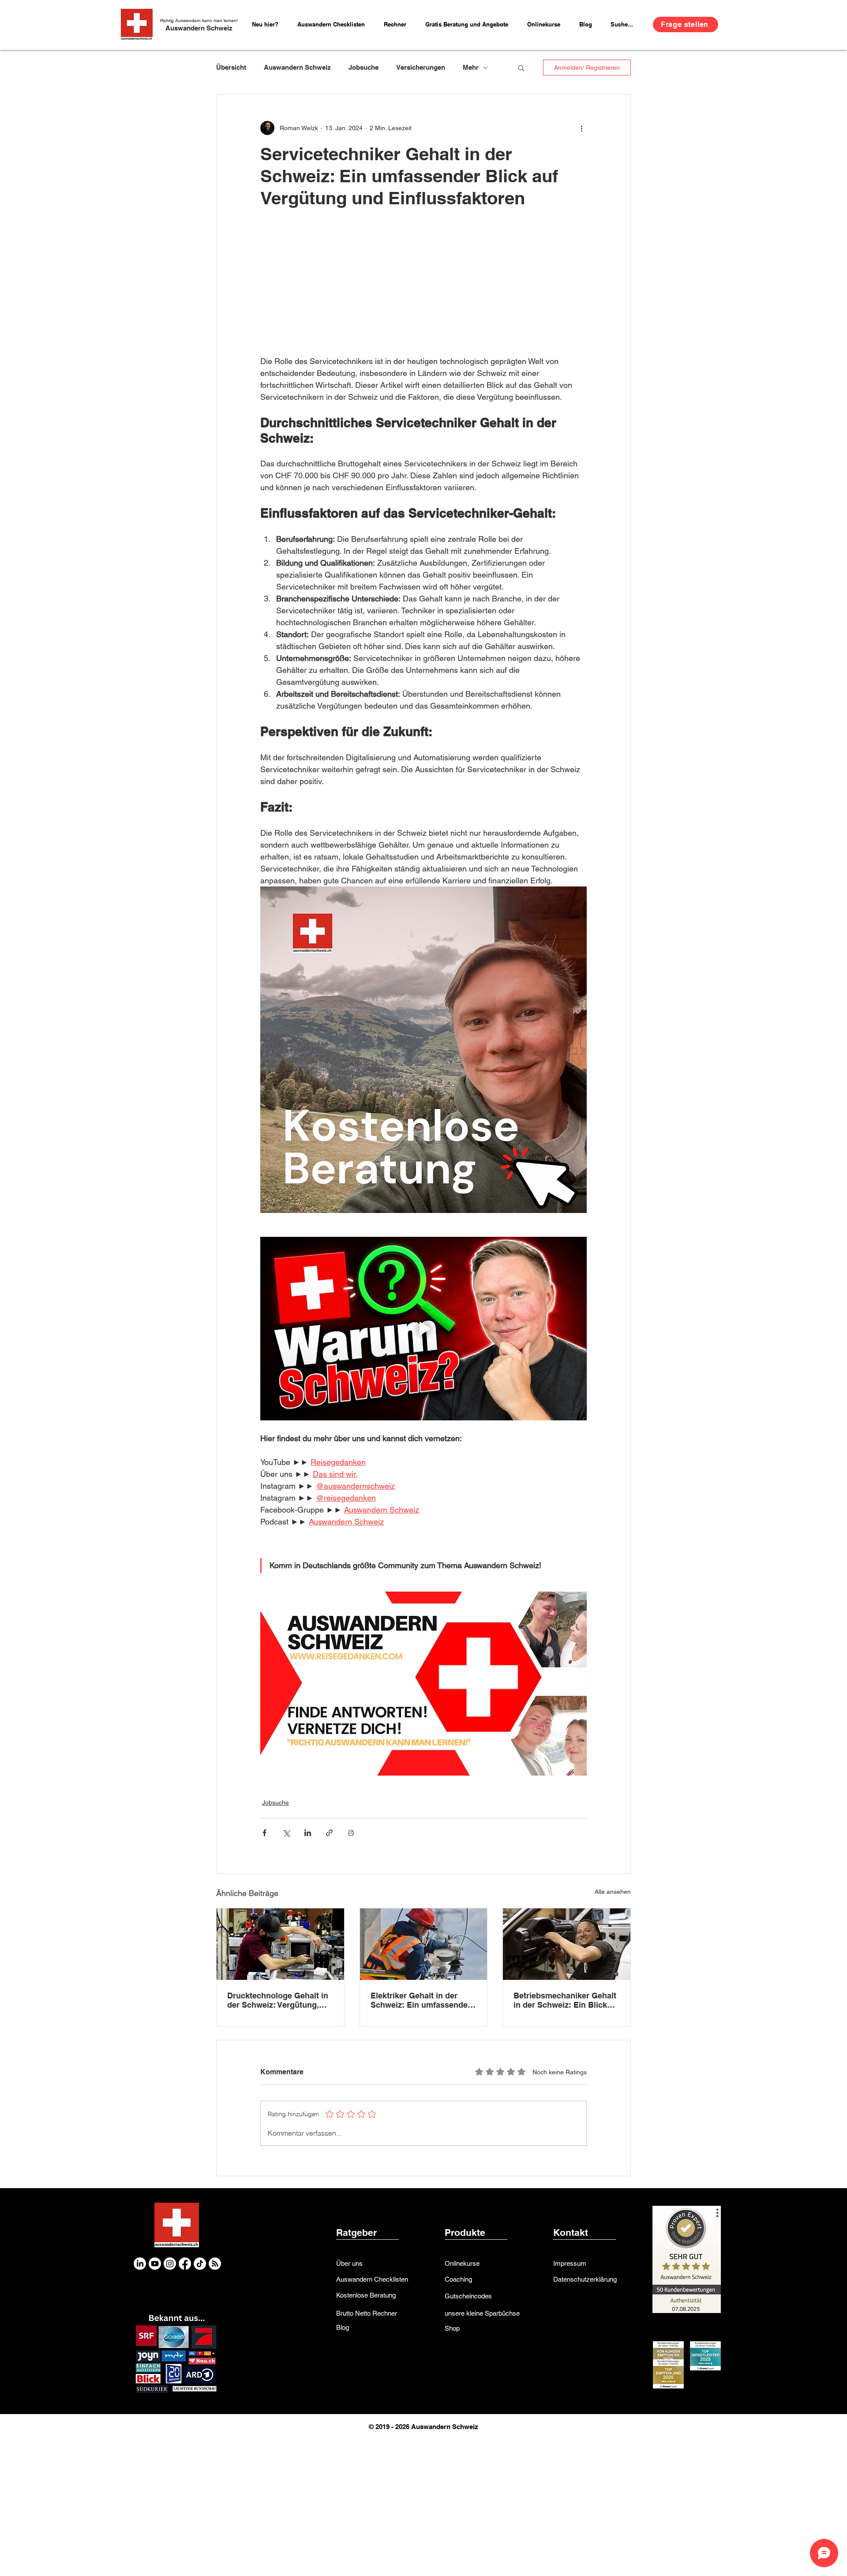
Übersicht (231, 67)
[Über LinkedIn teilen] (308, 1833)
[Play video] (423, 1329)
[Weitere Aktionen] (581, 128)
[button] (398, 24)
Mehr (471, 67)
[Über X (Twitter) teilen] (286, 1833)
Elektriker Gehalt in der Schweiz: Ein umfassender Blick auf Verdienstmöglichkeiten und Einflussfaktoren (421, 2000)
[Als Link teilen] (329, 1833)
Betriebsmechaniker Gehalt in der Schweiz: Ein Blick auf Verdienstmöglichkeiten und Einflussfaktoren (565, 2000)
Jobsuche (364, 67)
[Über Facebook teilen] (264, 1833)
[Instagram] (170, 2264)
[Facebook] (185, 2264)
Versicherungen (421, 67)
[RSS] (215, 2264)
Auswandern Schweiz (199, 28)
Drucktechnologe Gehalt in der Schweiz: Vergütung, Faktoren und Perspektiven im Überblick (278, 2000)
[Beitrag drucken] (351, 1833)
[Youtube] (155, 2264)
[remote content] (423, 293)
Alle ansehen (613, 1892)
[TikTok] (200, 2264)
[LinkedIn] (140, 2264)
